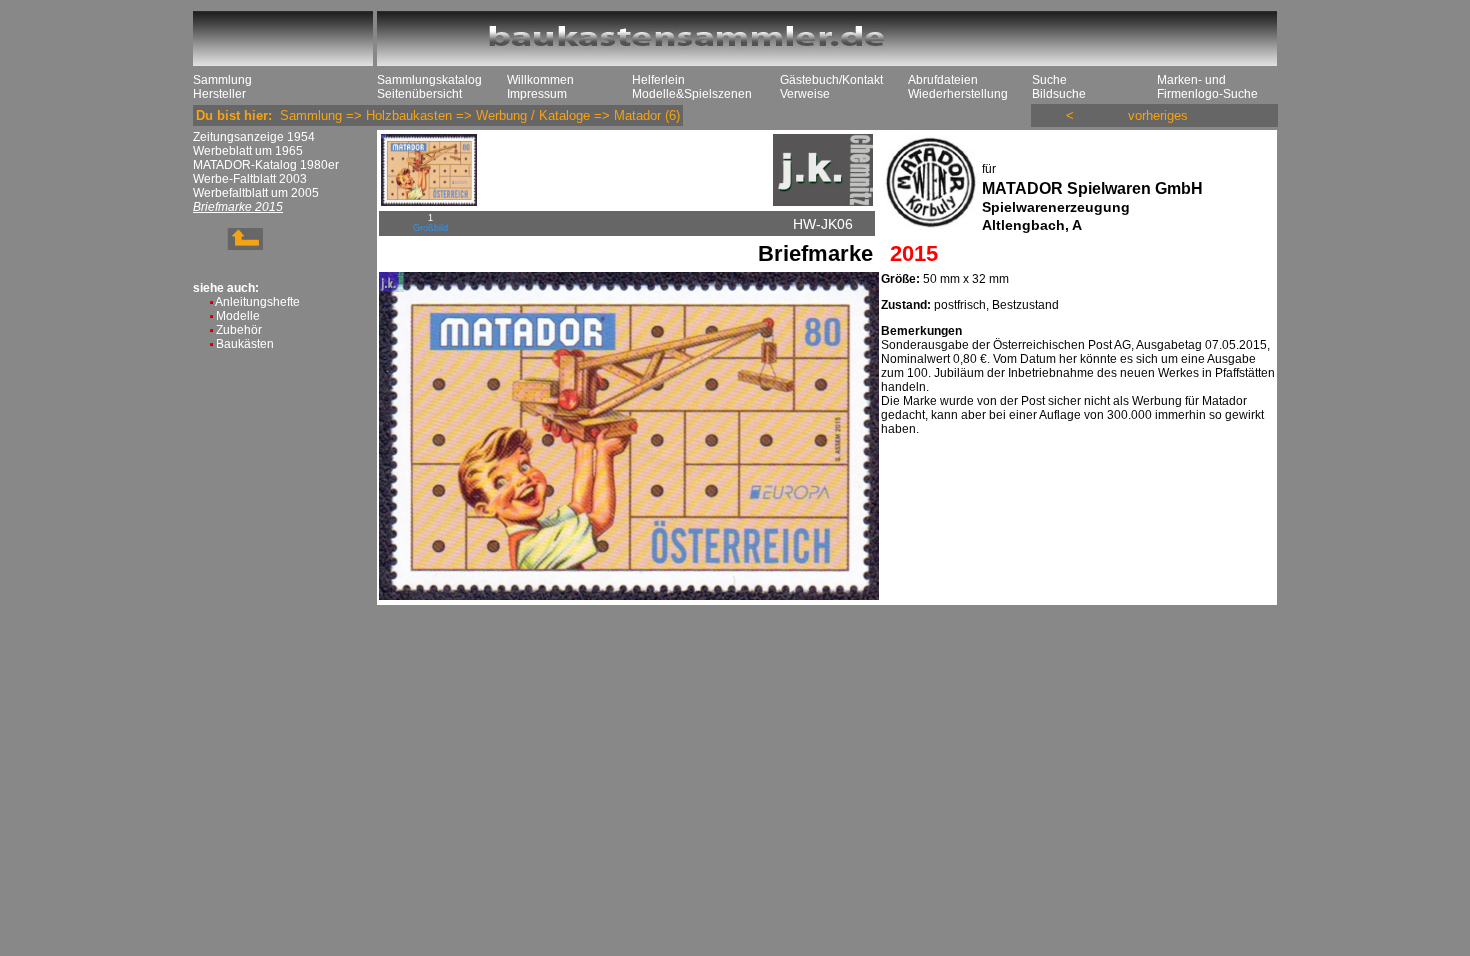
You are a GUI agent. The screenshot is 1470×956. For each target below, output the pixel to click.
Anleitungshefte (257, 302)
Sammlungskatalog (429, 80)
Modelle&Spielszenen (692, 94)
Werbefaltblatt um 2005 (256, 193)
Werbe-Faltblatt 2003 (250, 179)
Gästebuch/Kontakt (831, 80)
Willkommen (540, 80)
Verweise (805, 94)
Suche (1049, 80)
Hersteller (219, 94)
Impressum (537, 94)
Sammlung (222, 80)
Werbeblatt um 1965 (248, 151)
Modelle (238, 316)
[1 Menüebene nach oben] (228, 246)
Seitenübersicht (419, 94)
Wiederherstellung (958, 94)
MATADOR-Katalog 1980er (266, 165)
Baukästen (245, 344)
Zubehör (239, 330)
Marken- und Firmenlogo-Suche (1207, 87)
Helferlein (658, 80)
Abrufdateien (943, 80)
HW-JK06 (823, 224)
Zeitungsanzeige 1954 (254, 137)
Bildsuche (1059, 94)
